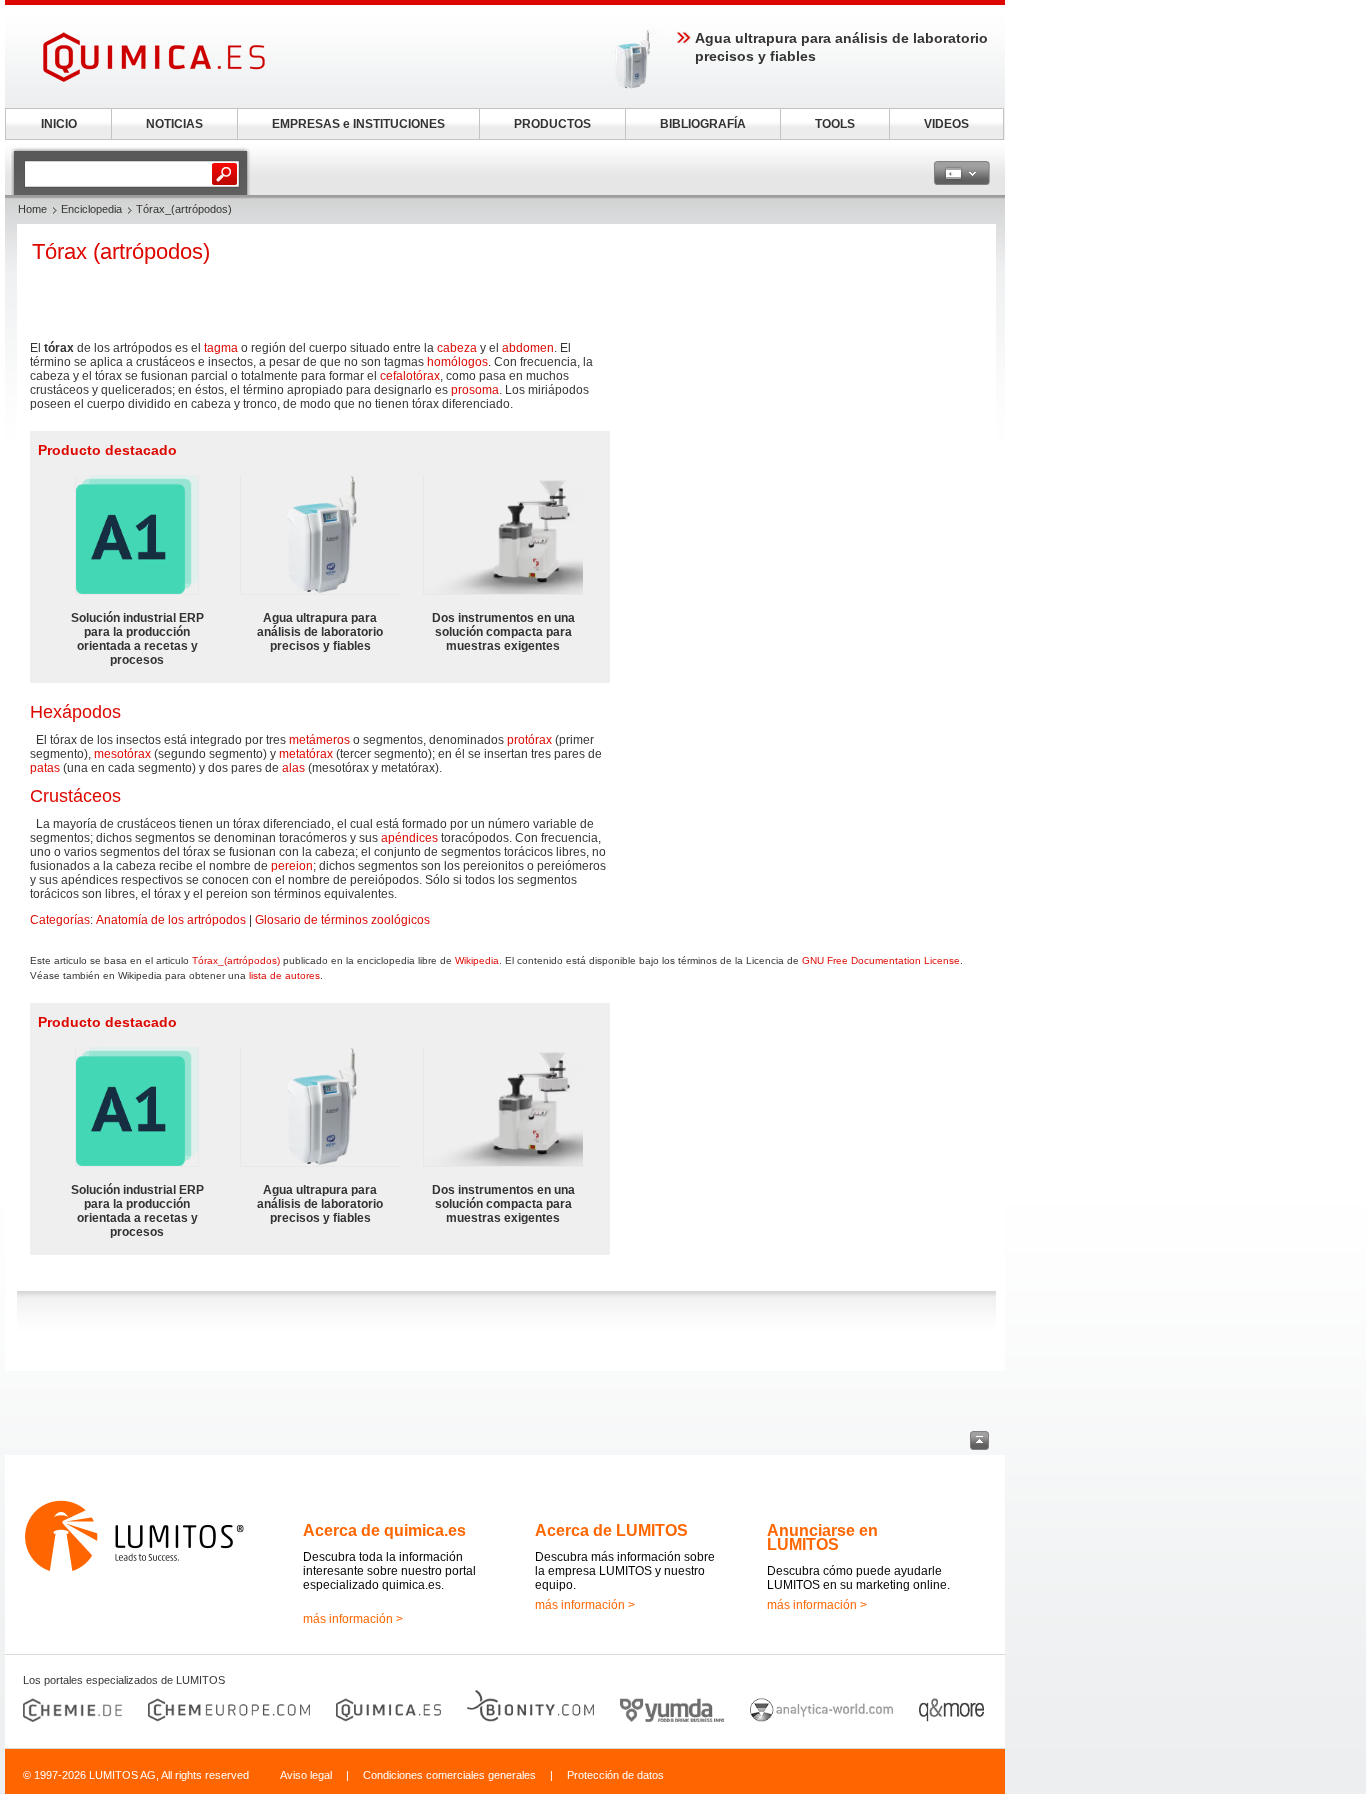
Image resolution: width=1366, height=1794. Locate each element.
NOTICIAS (174, 124)
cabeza (457, 348)
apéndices (409, 838)
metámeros (319, 740)
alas (293, 768)
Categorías (60, 920)
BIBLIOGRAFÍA (703, 124)
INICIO (59, 124)
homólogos (457, 362)
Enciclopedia (91, 209)
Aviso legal (306, 1775)
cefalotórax (410, 376)
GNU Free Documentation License (881, 960)
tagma (221, 348)
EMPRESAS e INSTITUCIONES (358, 124)
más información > (353, 1619)
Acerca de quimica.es (384, 1530)
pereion (292, 866)
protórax (529, 740)
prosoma (475, 390)
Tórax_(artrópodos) (236, 960)
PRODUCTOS (552, 124)
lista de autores (284, 975)
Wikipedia (477, 960)
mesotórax (122, 754)
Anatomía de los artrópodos (171, 920)
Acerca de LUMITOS (611, 1530)
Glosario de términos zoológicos (342, 920)
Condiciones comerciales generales (449, 1775)
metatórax (306, 754)
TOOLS (835, 124)
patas (45, 768)
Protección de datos (615, 1775)
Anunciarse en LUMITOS (822, 1537)
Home (32, 209)
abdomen (528, 348)
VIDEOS (946, 124)
